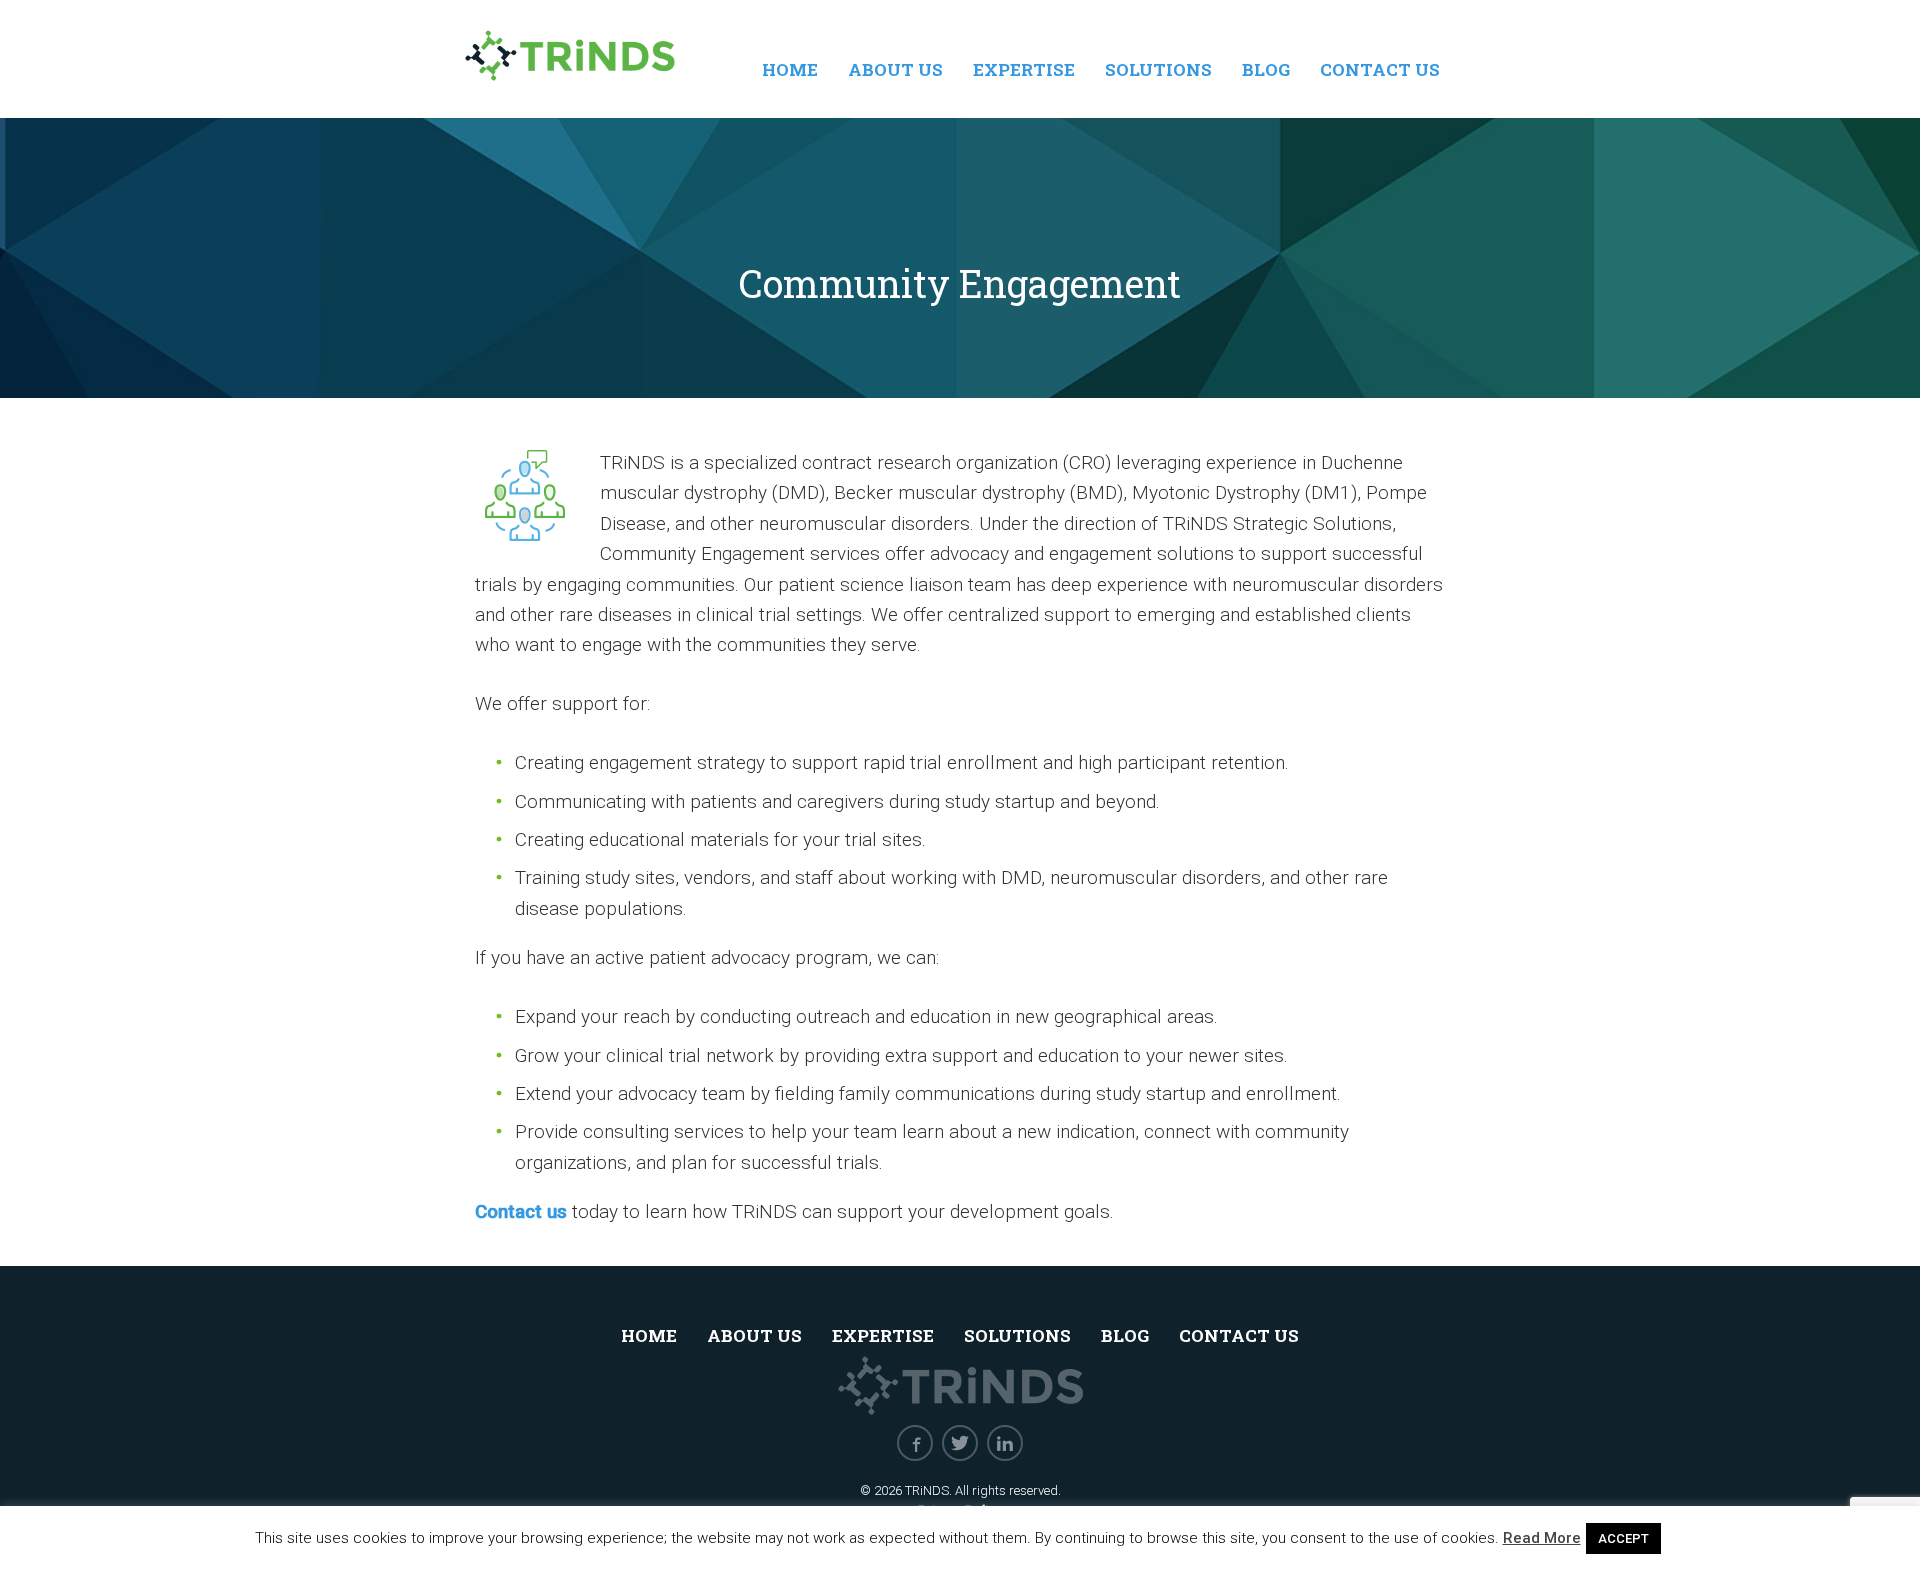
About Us (895, 69)
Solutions (1158, 69)
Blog (1266, 69)
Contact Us (1380, 69)
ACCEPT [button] (1623, 1538)
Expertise (1024, 69)
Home (790, 69)
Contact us (521, 1211)
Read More (1542, 1538)
